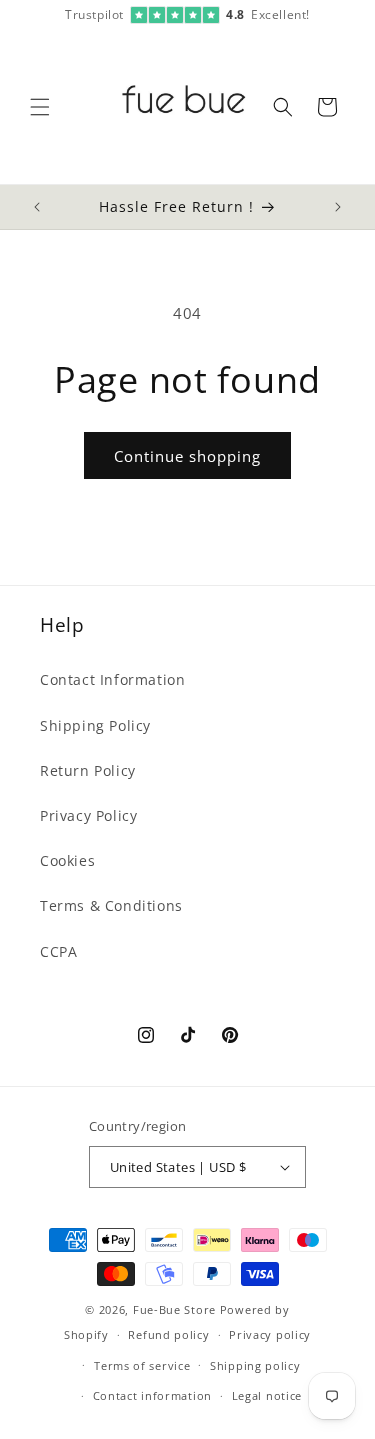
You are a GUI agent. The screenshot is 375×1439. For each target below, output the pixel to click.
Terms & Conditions (111, 905)
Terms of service (142, 1365)
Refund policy (168, 1334)
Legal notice (267, 1395)
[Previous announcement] (37, 207)
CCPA (58, 951)
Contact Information (112, 679)
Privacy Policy (88, 815)
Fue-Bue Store (174, 1309)
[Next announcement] (338, 207)
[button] (40, 107)
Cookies (67, 860)
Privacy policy (270, 1334)
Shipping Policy (95, 725)
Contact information (152, 1395)
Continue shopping (187, 456)
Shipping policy (255, 1365)
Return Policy (88, 770)
